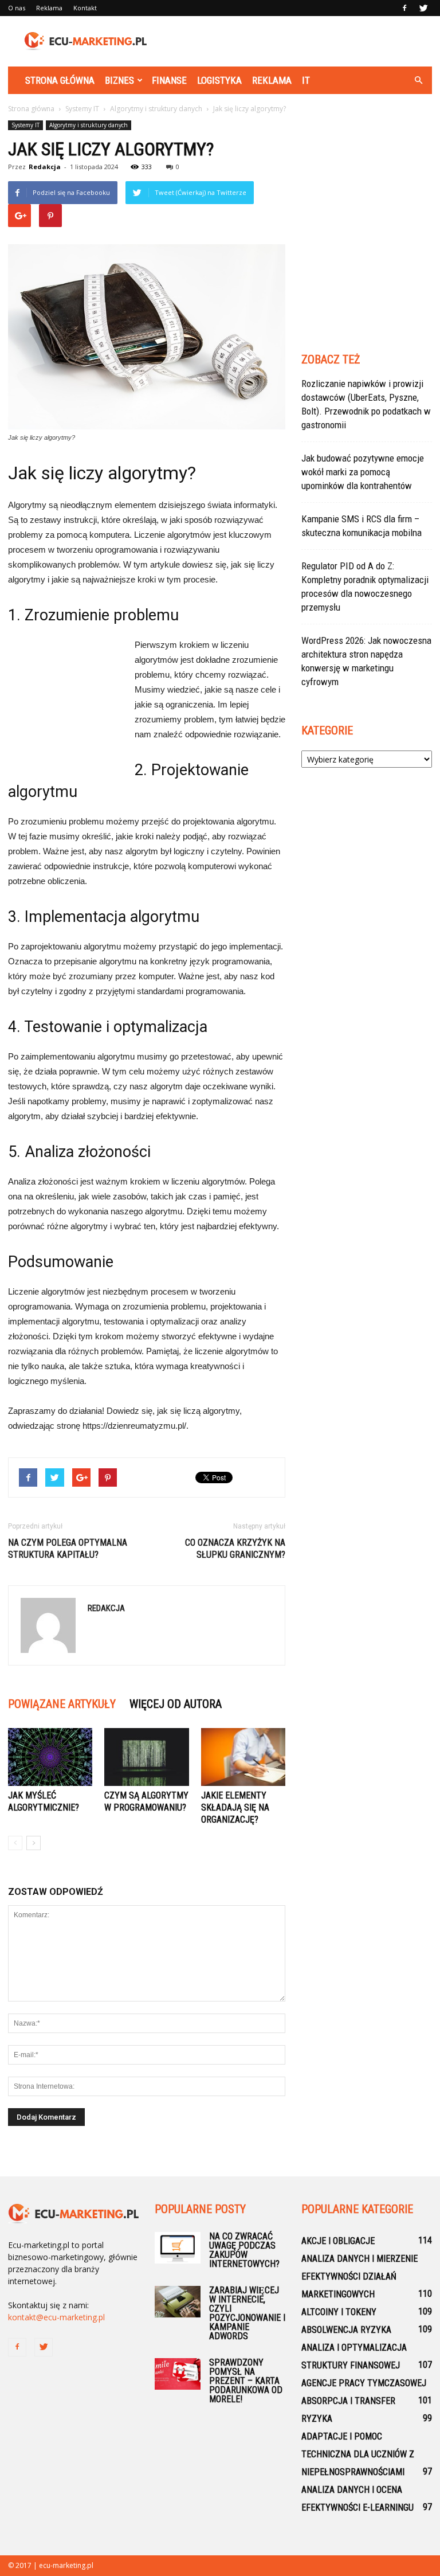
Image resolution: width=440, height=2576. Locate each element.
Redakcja (45, 167)
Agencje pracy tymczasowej (364, 2383)
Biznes (119, 80)
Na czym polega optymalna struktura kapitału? (68, 1549)
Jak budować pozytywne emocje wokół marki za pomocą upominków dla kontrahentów (363, 472)
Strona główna (60, 80)
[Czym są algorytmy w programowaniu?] (146, 1757)
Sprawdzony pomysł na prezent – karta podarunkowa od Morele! (246, 2381)
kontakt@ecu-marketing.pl (56, 2317)
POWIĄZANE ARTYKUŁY (62, 1704)
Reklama (49, 8)
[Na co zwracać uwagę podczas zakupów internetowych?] (178, 2248)
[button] (418, 80)
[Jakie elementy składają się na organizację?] (243, 1757)
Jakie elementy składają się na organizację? (235, 1807)
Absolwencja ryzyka (346, 2330)
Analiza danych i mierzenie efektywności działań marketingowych (360, 2276)
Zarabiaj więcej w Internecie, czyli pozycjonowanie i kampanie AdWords (247, 2313)
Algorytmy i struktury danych (89, 125)
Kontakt (85, 8)
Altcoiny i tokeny (339, 2312)
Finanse (169, 80)
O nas (17, 8)
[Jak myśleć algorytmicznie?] (50, 1757)
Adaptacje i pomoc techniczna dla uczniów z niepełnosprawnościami (358, 2454)
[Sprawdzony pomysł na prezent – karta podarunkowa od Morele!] (178, 2374)
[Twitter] (423, 8)
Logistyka (219, 80)
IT (306, 80)
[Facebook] (404, 8)
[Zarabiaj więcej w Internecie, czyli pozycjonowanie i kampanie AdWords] (178, 2302)
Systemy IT (25, 125)
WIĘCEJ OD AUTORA (176, 1704)
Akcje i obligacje (338, 2241)
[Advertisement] (297, 41)
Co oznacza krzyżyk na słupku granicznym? (235, 1549)
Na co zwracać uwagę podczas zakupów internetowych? (244, 2250)
